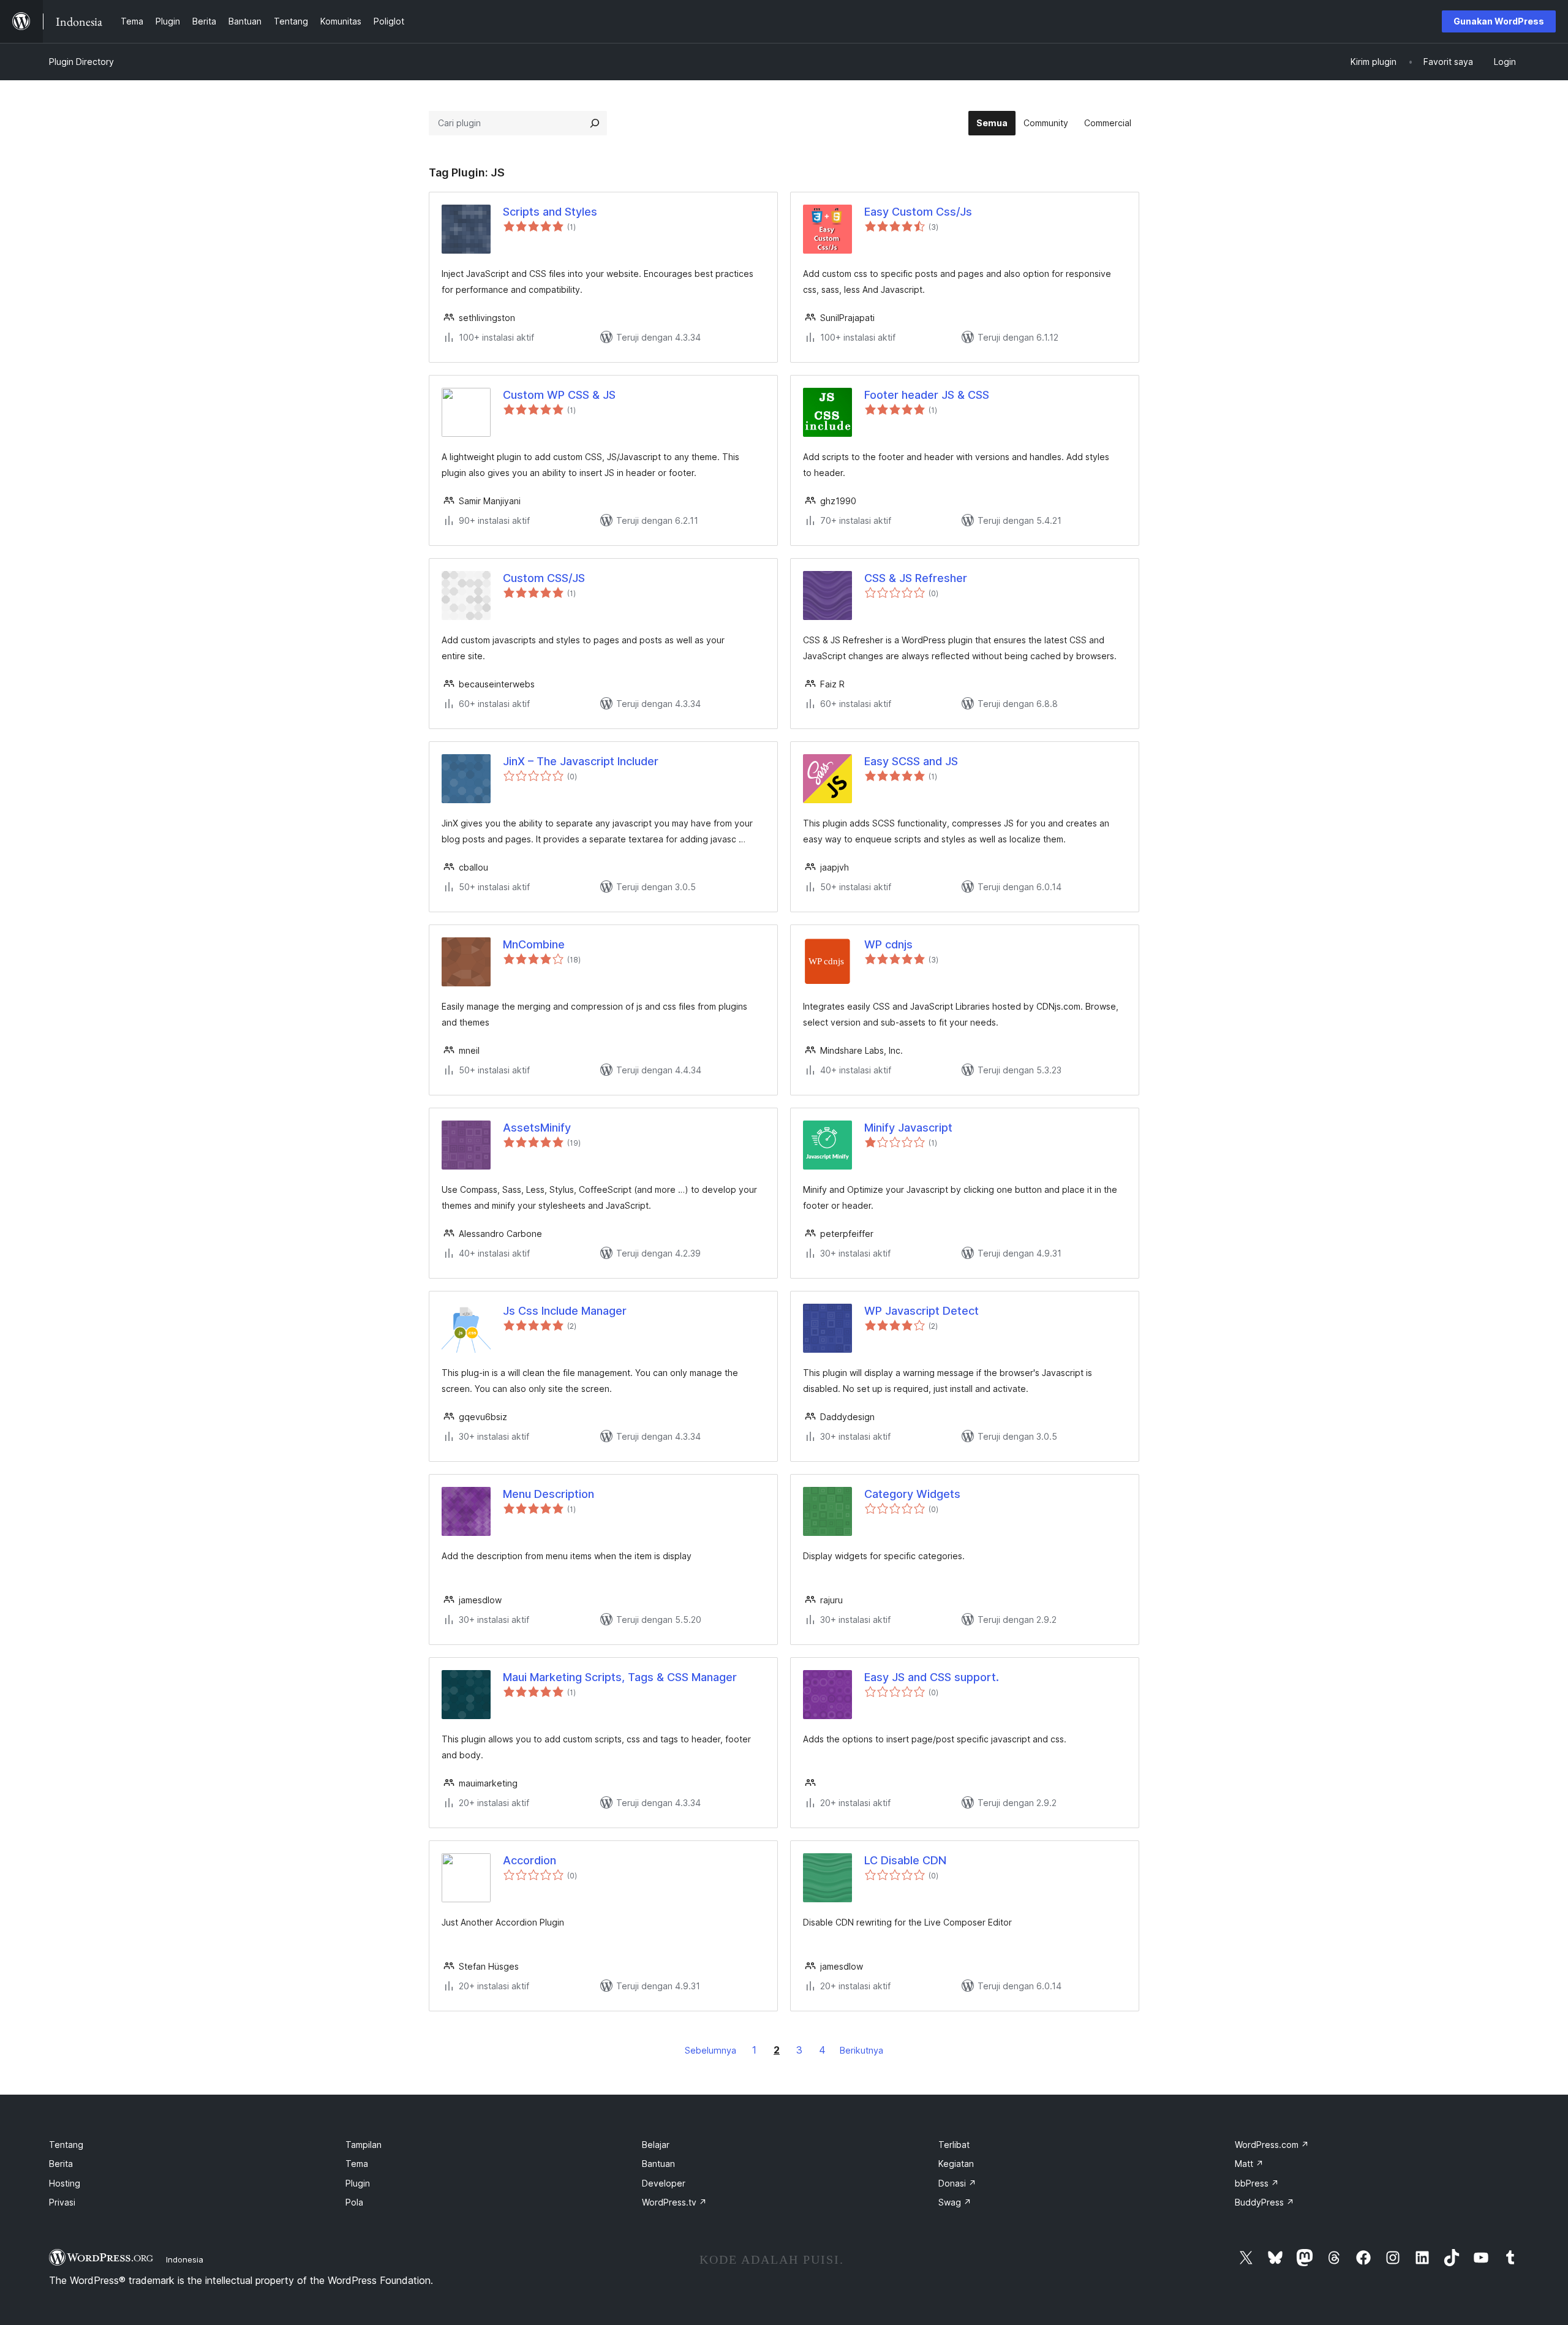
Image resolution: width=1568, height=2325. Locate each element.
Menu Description (548, 1494)
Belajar (656, 2145)
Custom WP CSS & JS (559, 395)
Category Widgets (912, 1494)
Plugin (358, 2183)
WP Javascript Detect (922, 1311)
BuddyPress (1265, 2202)
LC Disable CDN (905, 1860)
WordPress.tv (674, 2202)
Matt (1249, 2164)
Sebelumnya (710, 2050)
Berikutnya (861, 2050)
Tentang (66, 2145)
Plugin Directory (81, 62)
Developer (664, 2183)
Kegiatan (956, 2164)
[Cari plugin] (595, 123)
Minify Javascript (908, 1128)
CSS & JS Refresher (916, 578)
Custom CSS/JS (544, 578)
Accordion (530, 1860)
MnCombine (534, 944)
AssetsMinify (537, 1128)
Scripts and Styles (550, 212)
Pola (354, 2202)
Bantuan (658, 2164)
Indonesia (185, 2259)
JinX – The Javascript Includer (581, 761)
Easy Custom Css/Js (918, 212)
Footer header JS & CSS (927, 395)
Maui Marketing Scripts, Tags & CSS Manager (620, 1677)
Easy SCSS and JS (911, 761)
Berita (61, 2164)
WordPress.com (1272, 2145)
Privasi (62, 2202)
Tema (357, 2164)
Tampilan (364, 2145)
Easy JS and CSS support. (932, 1677)
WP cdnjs (888, 944)
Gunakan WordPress (1499, 21)
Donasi (957, 2183)
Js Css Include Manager (565, 1311)
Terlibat (954, 2145)
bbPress (1257, 2183)
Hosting (65, 2183)
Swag (955, 2202)
